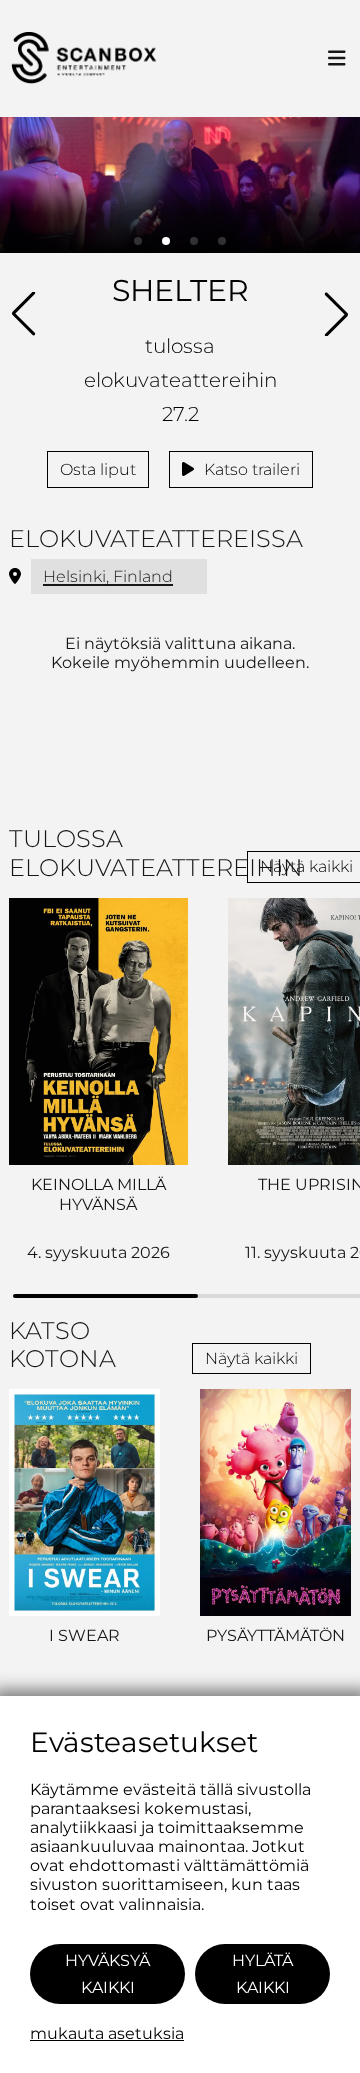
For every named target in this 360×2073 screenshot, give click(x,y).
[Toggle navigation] (337, 59)
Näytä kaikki (251, 1358)
